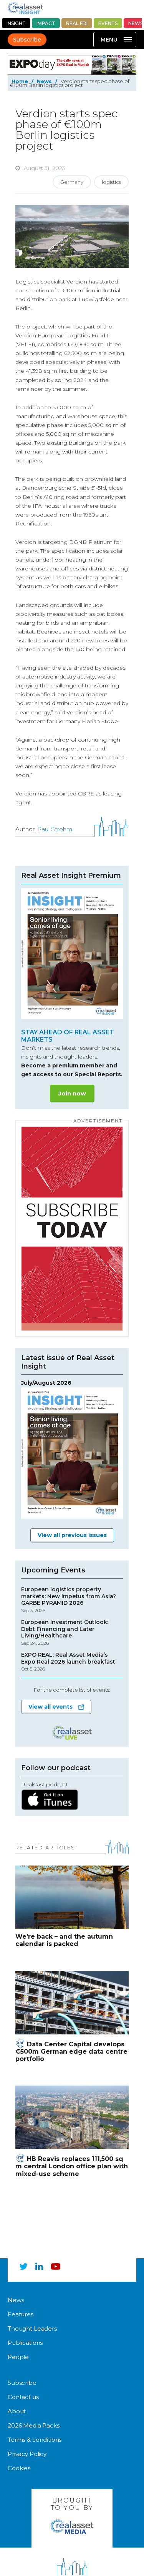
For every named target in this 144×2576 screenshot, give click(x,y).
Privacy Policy (27, 2454)
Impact (46, 23)
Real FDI (77, 23)
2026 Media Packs (34, 2425)
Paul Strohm (55, 829)
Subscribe (27, 40)
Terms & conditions (35, 2440)
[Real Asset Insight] (25, 8)
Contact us (23, 2397)
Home (20, 81)
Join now (72, 1093)
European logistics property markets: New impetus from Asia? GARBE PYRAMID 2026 (69, 1600)
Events (108, 23)
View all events (50, 1707)
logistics (111, 182)
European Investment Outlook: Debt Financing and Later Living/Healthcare (65, 1632)
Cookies (19, 2468)
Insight (16, 23)
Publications (25, 2343)
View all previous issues (72, 1535)
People (18, 2357)
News (44, 81)
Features (21, 2314)
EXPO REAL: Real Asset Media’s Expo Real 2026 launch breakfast (68, 1662)
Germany (72, 182)
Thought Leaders (32, 2328)
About (17, 2411)
